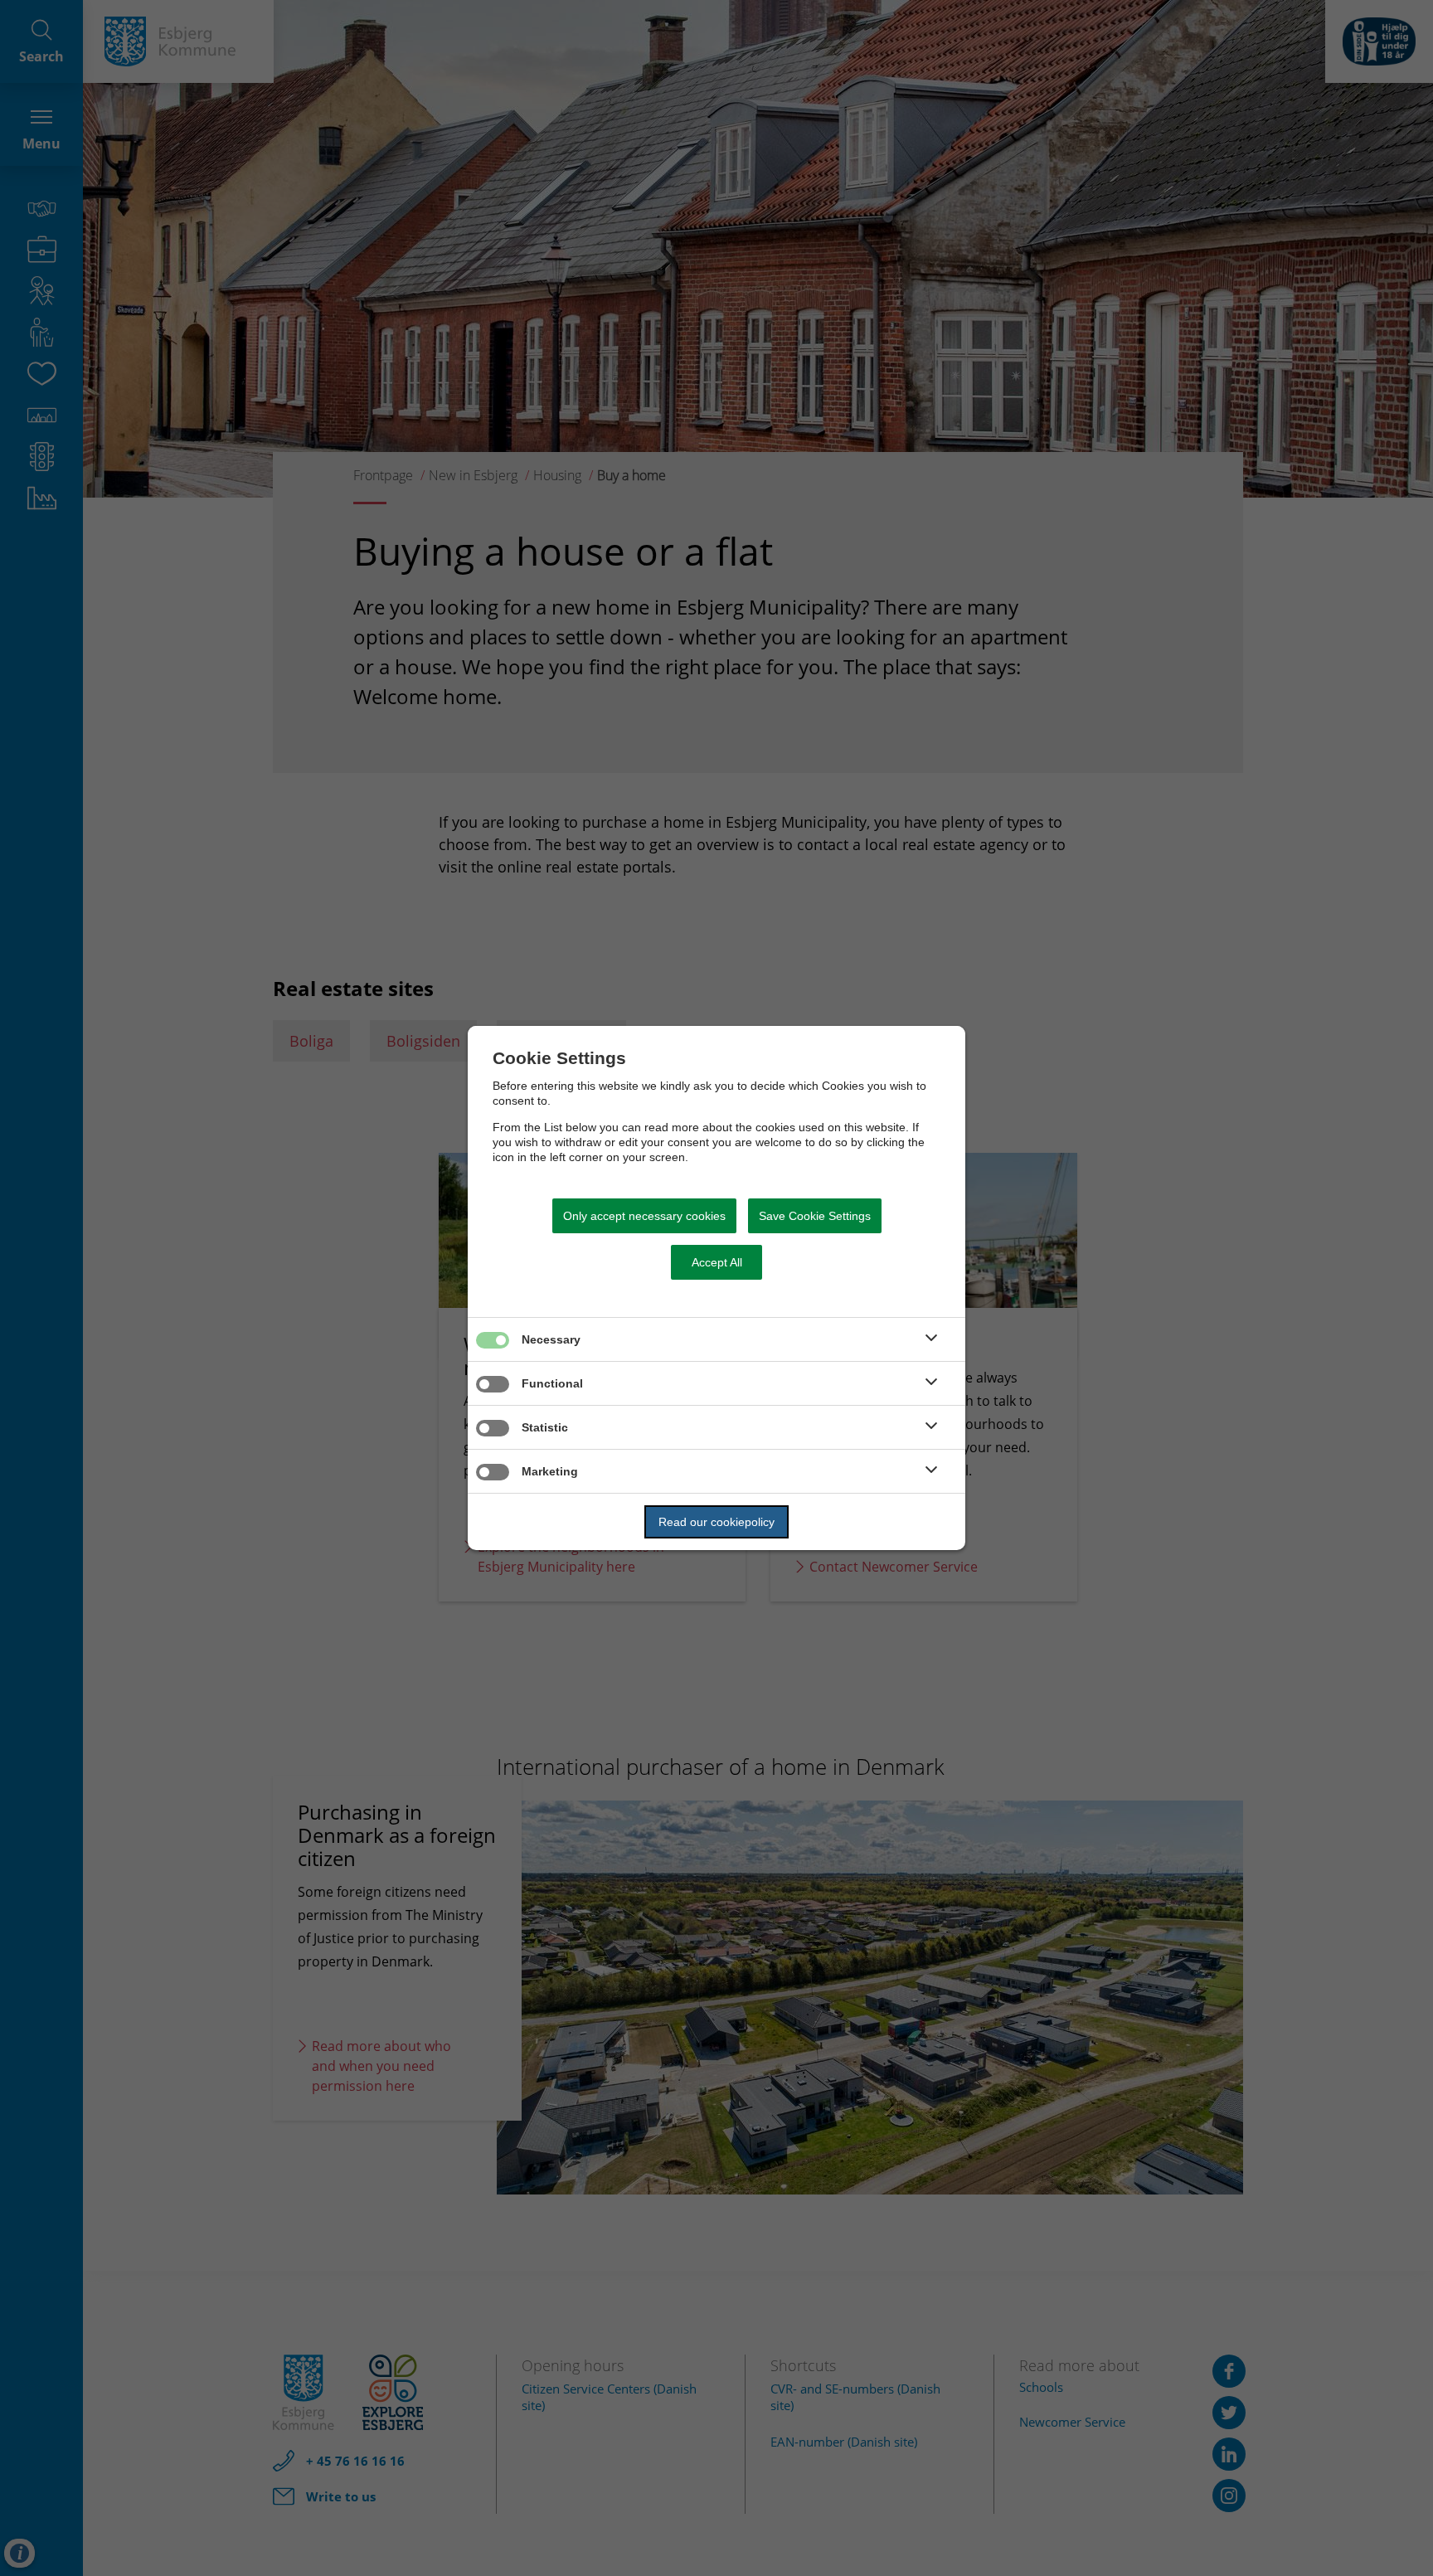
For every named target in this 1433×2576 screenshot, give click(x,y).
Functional (552, 1383)
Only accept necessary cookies (644, 1216)
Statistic (545, 1427)
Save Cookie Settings (815, 1216)
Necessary (551, 1339)
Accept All (717, 1262)
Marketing (550, 1471)
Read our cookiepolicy (716, 1522)
